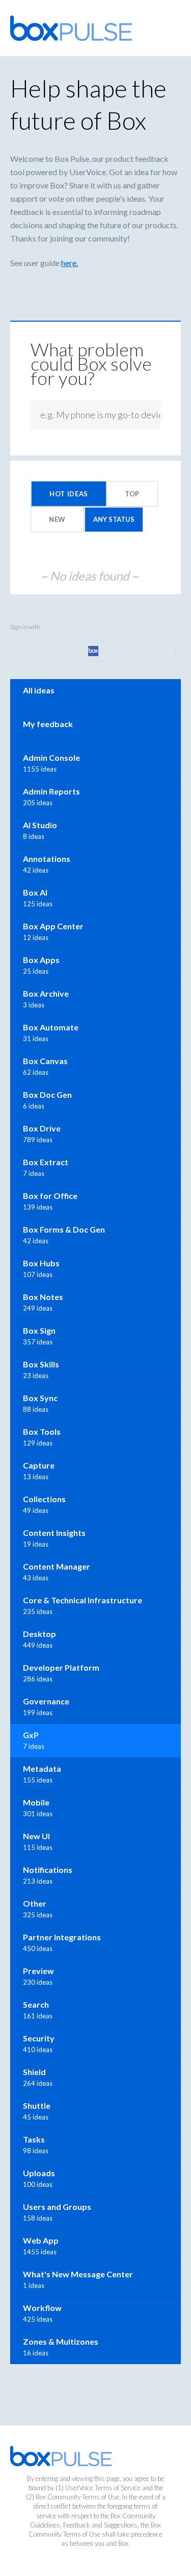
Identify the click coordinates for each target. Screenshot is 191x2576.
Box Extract (46, 1162)
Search (36, 2004)
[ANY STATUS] (114, 519)
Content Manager (57, 1566)
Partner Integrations (62, 1937)
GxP (31, 1735)
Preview (38, 1971)
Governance (46, 1701)
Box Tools (42, 1431)
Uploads (39, 2173)
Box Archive (46, 993)
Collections (44, 1499)
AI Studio (40, 825)
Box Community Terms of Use (77, 2497)
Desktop (39, 1634)
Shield (34, 2072)
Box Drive (42, 1128)
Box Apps (41, 960)
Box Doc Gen (47, 1094)
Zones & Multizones (61, 2341)
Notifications (48, 1870)
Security (39, 2038)
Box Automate (51, 1027)
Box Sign (39, 1330)
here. (70, 263)
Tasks (34, 2139)
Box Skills (41, 1364)
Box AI (35, 892)
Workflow (42, 2308)
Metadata (42, 1768)
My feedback (48, 724)
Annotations (47, 859)
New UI (36, 1836)
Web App (41, 2240)
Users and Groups (57, 2207)
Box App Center (53, 926)
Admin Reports (51, 791)
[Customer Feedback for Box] (71, 28)
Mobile (36, 1802)
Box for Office (50, 1196)
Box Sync (40, 1398)
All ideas (39, 690)
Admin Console (51, 757)
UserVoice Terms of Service (103, 2488)
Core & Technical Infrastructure (83, 1600)
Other (35, 1903)
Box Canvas (45, 1061)
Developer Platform (61, 1667)
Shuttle (37, 2105)
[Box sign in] (93, 651)
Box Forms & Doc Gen (64, 1229)
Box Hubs (41, 1263)
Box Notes (43, 1297)
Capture (39, 1465)
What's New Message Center (78, 2274)
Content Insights (54, 1533)
